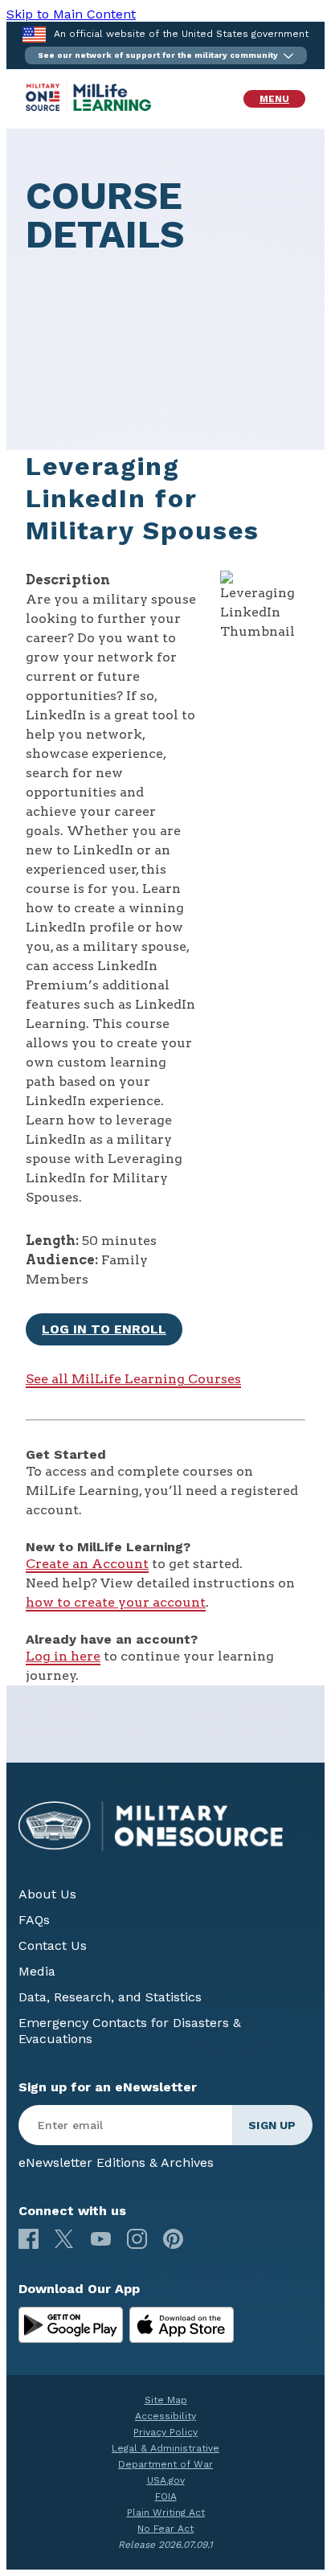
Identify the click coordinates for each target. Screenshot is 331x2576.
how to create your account (116, 1602)
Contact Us (53, 1945)
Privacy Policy (165, 2432)
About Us (47, 1894)
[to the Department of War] (34, 34)
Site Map (166, 2400)
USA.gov (166, 2480)
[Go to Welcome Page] (88, 109)
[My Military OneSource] (71, 2325)
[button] (166, 55)
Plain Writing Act (166, 2513)
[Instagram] (137, 2239)
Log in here (63, 1656)
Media (37, 1971)
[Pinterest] (173, 2239)
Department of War (165, 2464)
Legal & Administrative (165, 2448)
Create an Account (87, 1564)
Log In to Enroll (104, 1329)
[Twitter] (65, 2239)
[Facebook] (29, 2239)
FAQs (34, 1920)
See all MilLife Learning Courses (133, 1379)
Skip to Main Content (71, 14)
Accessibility (165, 2416)
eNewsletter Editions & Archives (116, 2162)
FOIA (166, 2496)
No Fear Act (165, 2529)
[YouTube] (101, 2239)
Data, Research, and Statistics (110, 1997)
